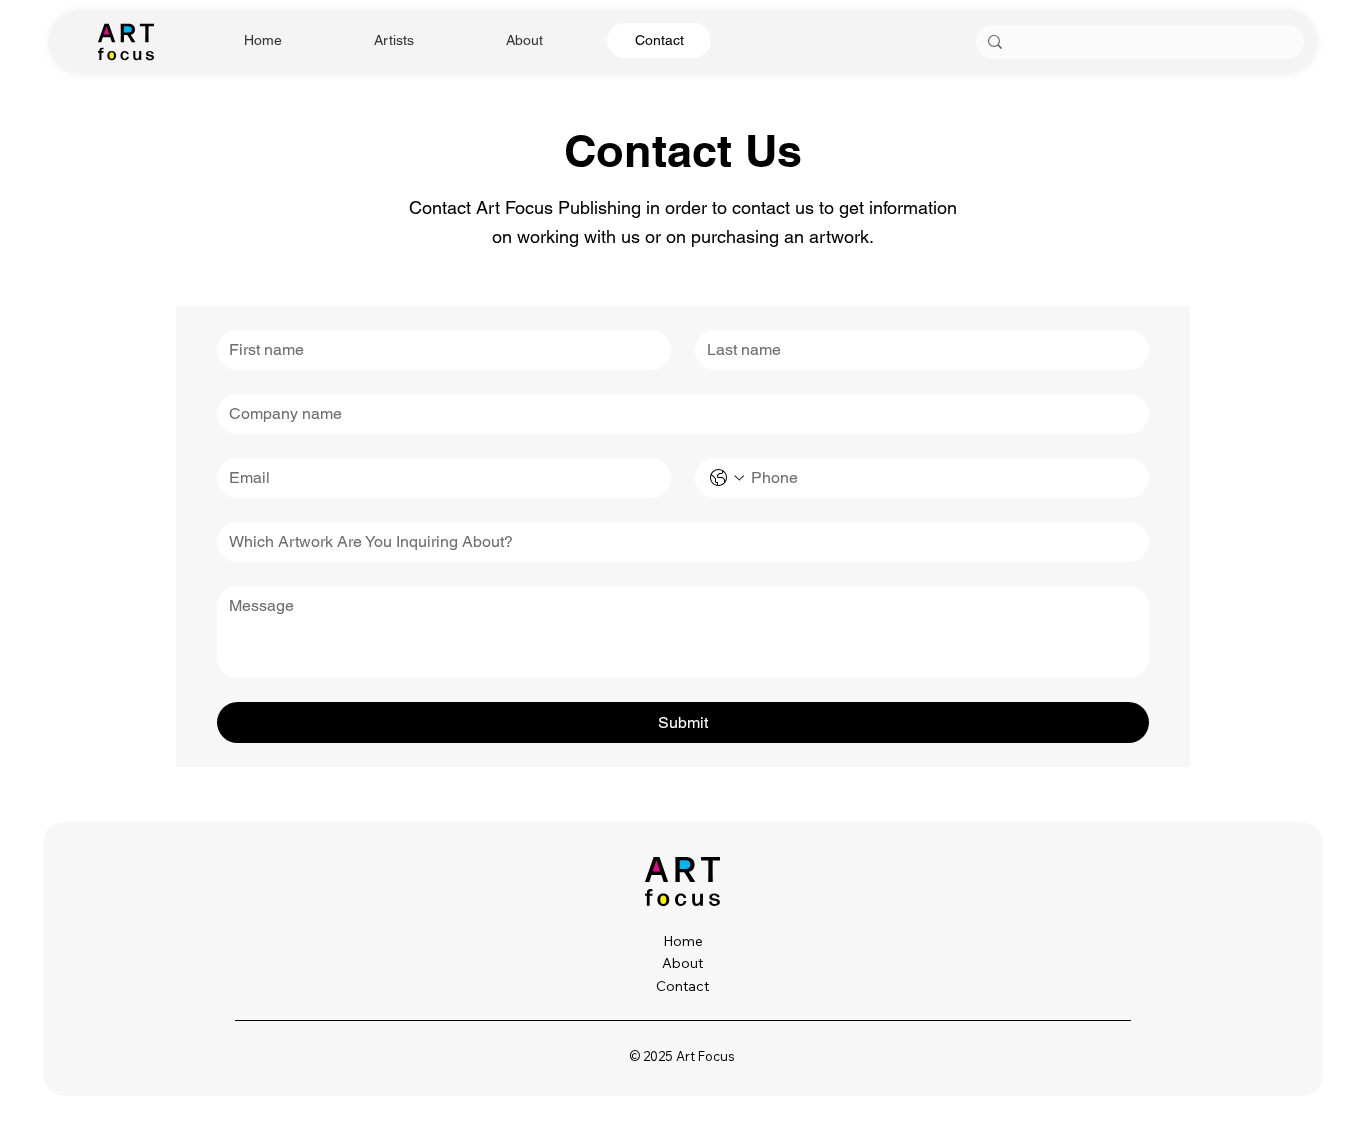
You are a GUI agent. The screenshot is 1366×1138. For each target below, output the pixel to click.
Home (683, 941)
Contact (682, 986)
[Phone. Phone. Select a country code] (727, 478)
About (682, 963)
